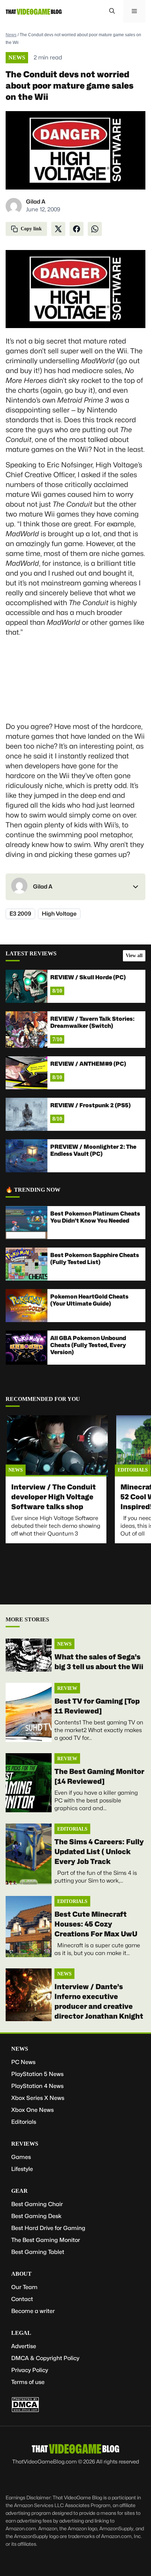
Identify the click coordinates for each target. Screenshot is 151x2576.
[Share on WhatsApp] (95, 229)
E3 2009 (20, 914)
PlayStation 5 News (37, 2074)
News (11, 35)
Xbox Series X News (38, 2098)
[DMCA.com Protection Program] (25, 2411)
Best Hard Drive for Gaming (48, 2228)
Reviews (25, 2144)
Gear (19, 2191)
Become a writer (33, 2311)
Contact (22, 2299)
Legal (21, 2333)
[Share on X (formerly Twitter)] (58, 229)
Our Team (24, 2287)
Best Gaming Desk (36, 2216)
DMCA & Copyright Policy (45, 2358)
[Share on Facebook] (77, 229)
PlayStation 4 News (37, 2086)
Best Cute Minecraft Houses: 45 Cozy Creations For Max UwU (96, 1924)
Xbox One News (32, 2110)
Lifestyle (22, 2169)
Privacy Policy (30, 2370)
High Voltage (59, 914)
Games (21, 2157)
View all (134, 956)
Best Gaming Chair (37, 2204)
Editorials (133, 1470)
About (21, 2274)
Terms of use (28, 2382)
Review (67, 1688)
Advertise (24, 2346)
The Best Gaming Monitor (46, 2240)
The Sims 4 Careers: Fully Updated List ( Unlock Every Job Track (99, 1852)
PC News (23, 2062)
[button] (112, 11)
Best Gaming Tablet (38, 2252)
